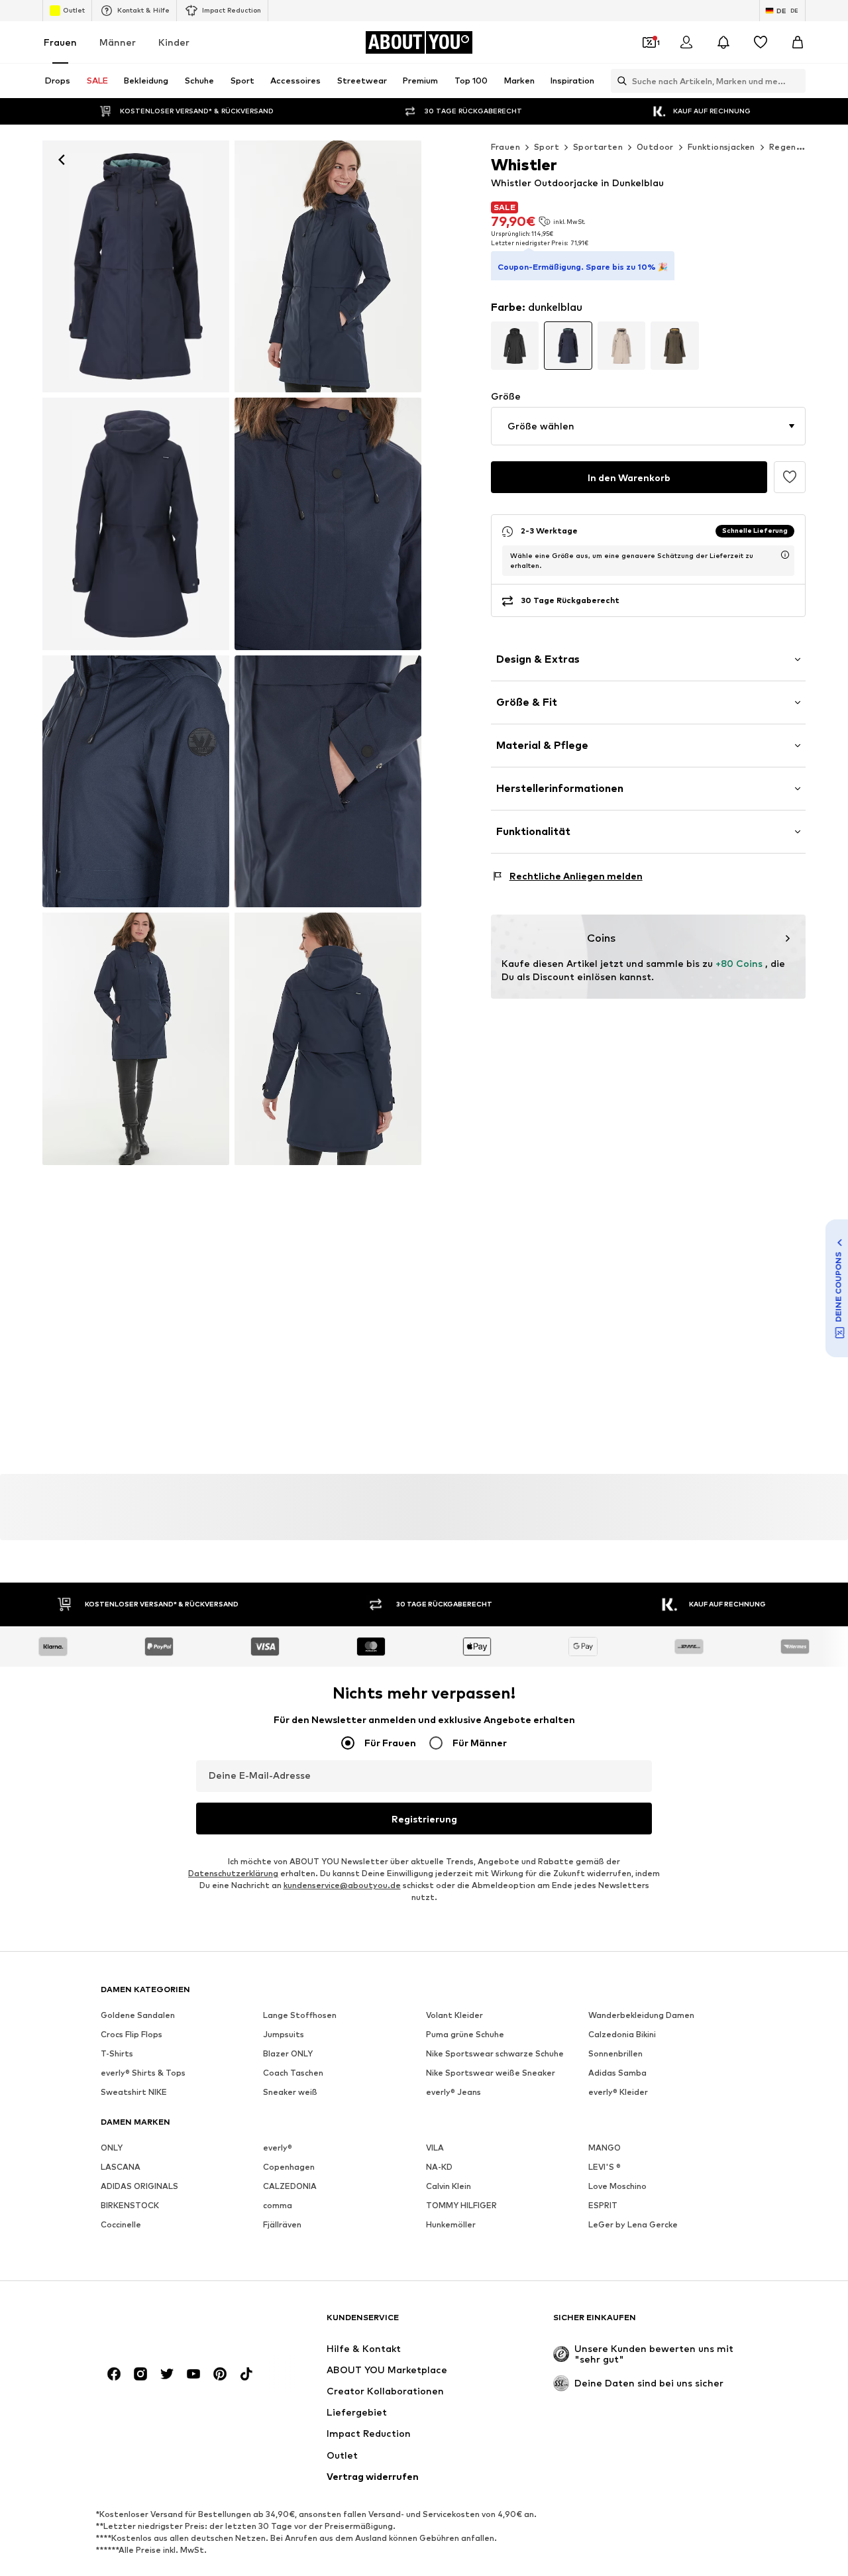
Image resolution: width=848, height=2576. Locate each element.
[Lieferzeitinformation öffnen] (785, 555)
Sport (547, 147)
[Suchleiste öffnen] (619, 81)
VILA (435, 2148)
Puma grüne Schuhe (465, 2034)
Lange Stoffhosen (300, 2015)
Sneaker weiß (290, 2092)
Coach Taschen (293, 2073)
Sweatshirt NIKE (134, 2092)
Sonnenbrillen (615, 2053)
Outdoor (655, 147)
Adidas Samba (617, 2073)
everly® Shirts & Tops (143, 2073)
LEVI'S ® (605, 2167)
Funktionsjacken (721, 147)
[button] (648, 426)
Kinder (174, 42)
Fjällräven (282, 2224)
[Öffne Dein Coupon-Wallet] (649, 42)
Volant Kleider (454, 2015)
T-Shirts (117, 2053)
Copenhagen (289, 2167)
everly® (278, 2148)
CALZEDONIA (290, 2186)
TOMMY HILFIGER (461, 2205)
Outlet (74, 10)
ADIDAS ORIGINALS (139, 2186)
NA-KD (439, 2167)
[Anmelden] (686, 42)
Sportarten (598, 147)
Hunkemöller (451, 2224)
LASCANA (121, 2167)
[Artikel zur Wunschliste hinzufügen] (790, 477)
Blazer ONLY (288, 2053)
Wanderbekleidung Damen (641, 2015)
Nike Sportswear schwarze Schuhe (495, 2053)
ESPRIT (603, 2205)
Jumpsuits (284, 2034)
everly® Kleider (618, 2092)
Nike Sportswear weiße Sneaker (491, 2073)
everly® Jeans (453, 2092)
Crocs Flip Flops (132, 2034)
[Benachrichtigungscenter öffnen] (723, 42)
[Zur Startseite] (173, 2324)
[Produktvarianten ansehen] (515, 346)
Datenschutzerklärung (233, 1873)
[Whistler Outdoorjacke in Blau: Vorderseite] (136, 266)
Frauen (60, 42)
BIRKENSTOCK (130, 2205)
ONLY (112, 2148)
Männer (118, 42)
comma (278, 2205)
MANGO (605, 2148)
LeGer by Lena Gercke (633, 2224)
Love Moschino (617, 2186)
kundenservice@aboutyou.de (342, 1885)
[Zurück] (62, 160)
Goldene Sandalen (138, 2015)
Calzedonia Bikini (622, 2034)
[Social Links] (114, 2374)
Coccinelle (121, 2224)
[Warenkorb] (798, 42)
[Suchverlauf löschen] (796, 81)
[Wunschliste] (761, 42)
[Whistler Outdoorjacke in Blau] (136, 524)
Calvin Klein (449, 2186)
